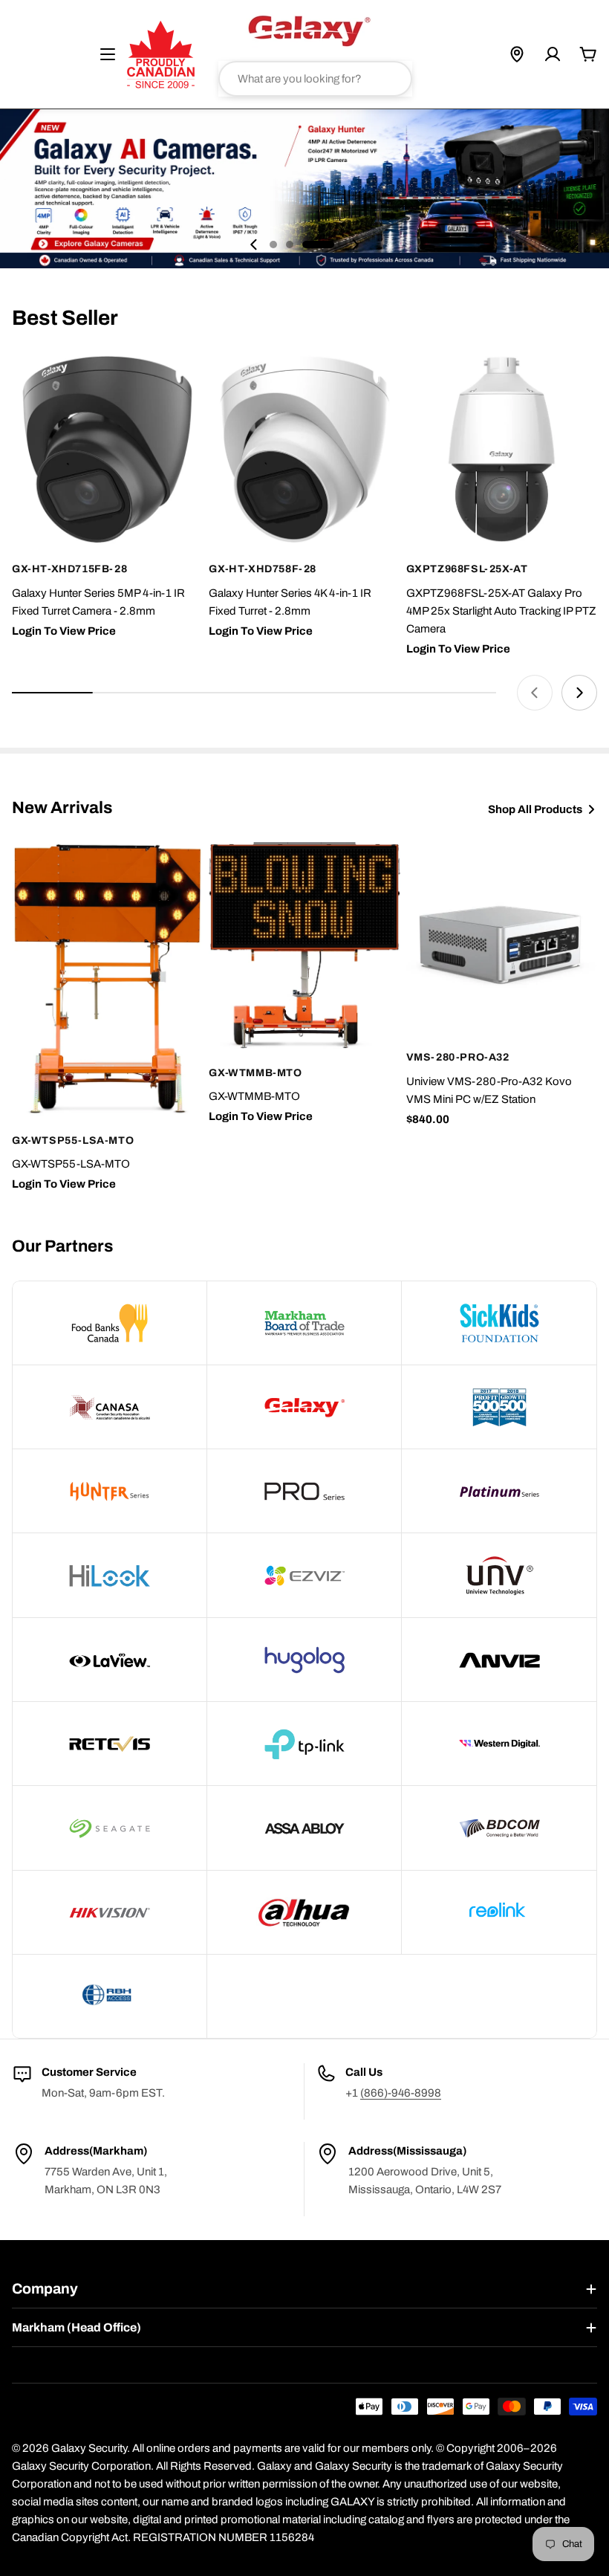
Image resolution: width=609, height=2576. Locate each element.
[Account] (553, 54)
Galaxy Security (89, 2448)
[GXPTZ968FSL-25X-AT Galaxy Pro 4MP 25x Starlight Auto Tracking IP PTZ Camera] (502, 449)
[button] (273, 245)
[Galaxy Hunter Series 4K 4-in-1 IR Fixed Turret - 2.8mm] (304, 449)
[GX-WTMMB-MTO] (304, 945)
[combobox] (315, 79)
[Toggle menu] (108, 54)
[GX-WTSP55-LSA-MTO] (107, 979)
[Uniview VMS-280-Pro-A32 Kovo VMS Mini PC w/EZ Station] (502, 938)
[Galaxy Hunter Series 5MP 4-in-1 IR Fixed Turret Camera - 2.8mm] (107, 449)
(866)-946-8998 (401, 2093)
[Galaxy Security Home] (309, 30)
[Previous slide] (254, 245)
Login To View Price (64, 631)
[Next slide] (355, 245)
